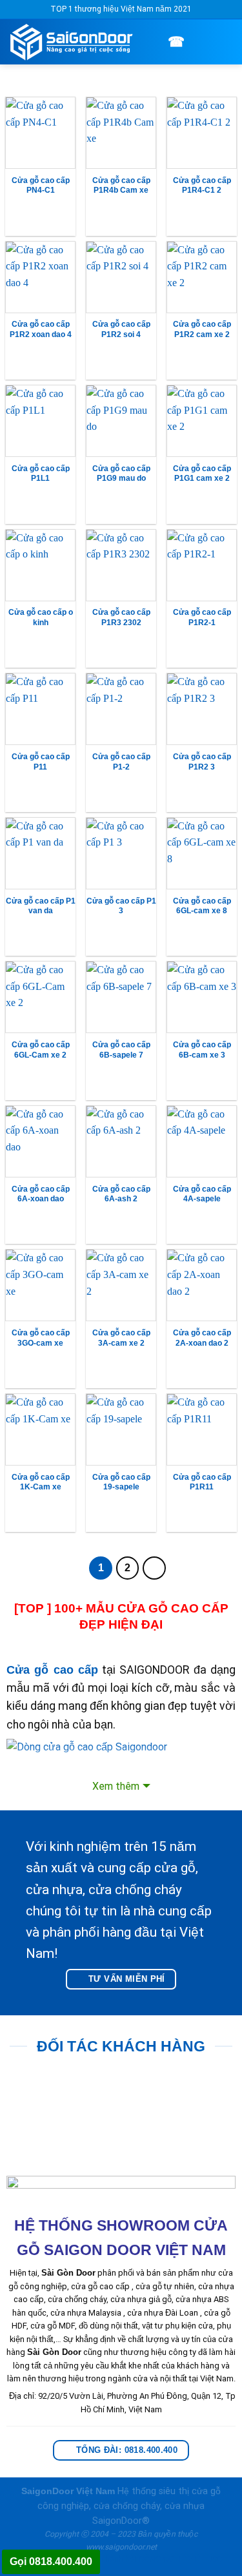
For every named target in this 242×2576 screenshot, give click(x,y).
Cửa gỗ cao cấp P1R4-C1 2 (202, 186)
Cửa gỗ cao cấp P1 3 (121, 906)
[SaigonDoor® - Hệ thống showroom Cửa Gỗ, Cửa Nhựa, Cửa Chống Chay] (76, 42)
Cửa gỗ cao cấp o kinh (41, 617)
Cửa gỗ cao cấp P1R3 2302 (121, 617)
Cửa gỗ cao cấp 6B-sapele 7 (121, 1050)
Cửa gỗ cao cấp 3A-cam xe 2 (121, 1338)
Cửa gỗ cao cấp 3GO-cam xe (41, 1338)
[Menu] (225, 42)
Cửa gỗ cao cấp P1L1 (41, 474)
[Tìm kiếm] (156, 42)
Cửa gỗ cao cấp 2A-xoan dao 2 (202, 1338)
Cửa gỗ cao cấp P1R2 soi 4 (121, 329)
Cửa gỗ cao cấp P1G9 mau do (121, 474)
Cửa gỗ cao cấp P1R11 (202, 1482)
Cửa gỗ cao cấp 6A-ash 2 (121, 1194)
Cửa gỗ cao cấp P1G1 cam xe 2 (202, 474)
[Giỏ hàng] (201, 41)
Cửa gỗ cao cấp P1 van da (41, 906)
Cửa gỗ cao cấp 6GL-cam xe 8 (202, 906)
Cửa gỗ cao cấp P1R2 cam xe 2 (202, 329)
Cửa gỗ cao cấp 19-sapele (121, 1482)
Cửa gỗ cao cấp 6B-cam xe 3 (202, 1050)
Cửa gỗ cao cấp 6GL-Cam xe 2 (41, 1050)
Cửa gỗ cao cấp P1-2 (121, 762)
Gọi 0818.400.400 (51, 2561)
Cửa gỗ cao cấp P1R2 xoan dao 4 (41, 329)
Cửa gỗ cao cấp (52, 1670)
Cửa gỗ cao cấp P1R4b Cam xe (121, 186)
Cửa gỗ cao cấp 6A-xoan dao (41, 1194)
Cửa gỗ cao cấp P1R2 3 (202, 762)
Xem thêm (116, 1786)
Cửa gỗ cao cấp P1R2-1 (202, 617)
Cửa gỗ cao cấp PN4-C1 (41, 186)
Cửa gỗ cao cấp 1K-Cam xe (41, 1482)
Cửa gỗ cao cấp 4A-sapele (202, 1194)
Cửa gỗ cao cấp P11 (41, 762)
